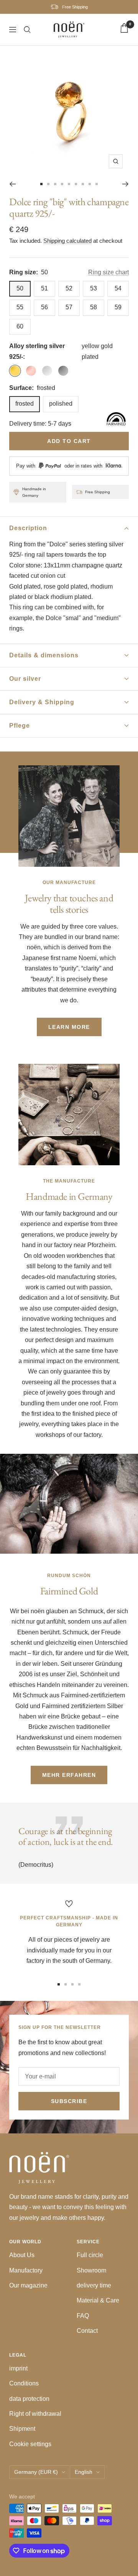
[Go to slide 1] (41, 184)
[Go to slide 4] (62, 184)
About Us (22, 2255)
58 (94, 307)
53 (94, 288)
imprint (18, 2368)
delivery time (94, 2285)
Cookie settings (30, 2444)
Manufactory (26, 2270)
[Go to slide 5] (69, 184)
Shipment (22, 2429)
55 (20, 307)
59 (118, 307)
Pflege (20, 726)
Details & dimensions (44, 655)
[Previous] (12, 184)
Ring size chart (108, 272)
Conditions (24, 2383)
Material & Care (98, 2300)
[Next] (126, 184)
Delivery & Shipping (42, 702)
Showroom (91, 2270)
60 (20, 326)
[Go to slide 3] (55, 184)
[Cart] (124, 30)
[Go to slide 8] (90, 184)
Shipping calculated (67, 241)
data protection (29, 2399)
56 (44, 307)
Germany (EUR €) (36, 2472)
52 (69, 288)
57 (69, 307)
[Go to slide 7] (83, 184)
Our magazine (28, 2285)
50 (20, 288)
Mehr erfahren (69, 1775)
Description (28, 528)
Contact (87, 2331)
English (84, 2472)
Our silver (25, 679)
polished (61, 404)
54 (118, 288)
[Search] (27, 30)
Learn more (69, 1027)
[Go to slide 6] (76, 184)
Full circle (90, 2255)
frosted (25, 404)
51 (44, 288)
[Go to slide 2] (48, 184)
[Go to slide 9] (97, 184)
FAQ (83, 2316)
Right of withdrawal (35, 2414)
